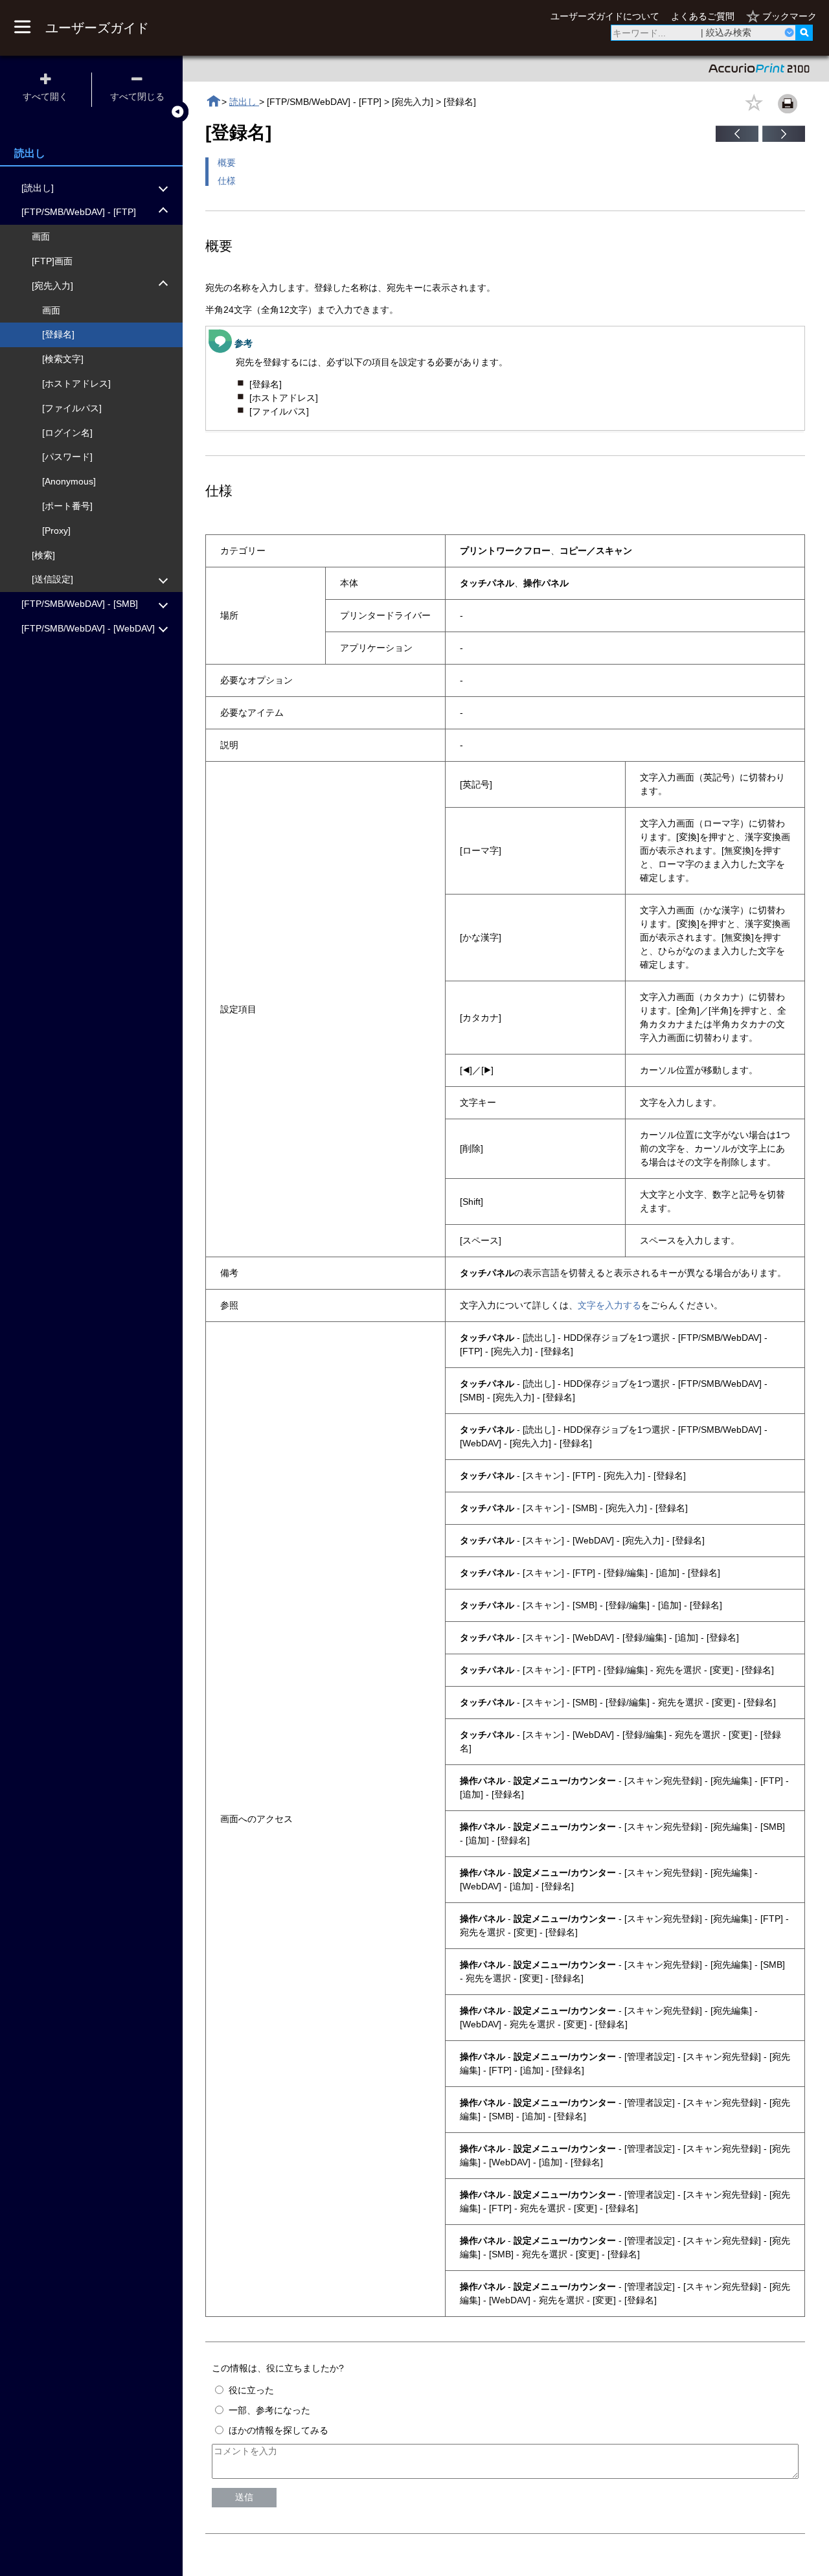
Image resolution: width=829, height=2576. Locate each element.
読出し (244, 102)
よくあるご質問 (703, 16)
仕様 (227, 181)
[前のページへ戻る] (737, 139)
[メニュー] (22, 28)
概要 (227, 163)
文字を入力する (609, 1305)
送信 (244, 2497)
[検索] (804, 33)
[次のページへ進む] (784, 139)
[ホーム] (213, 101)
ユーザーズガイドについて (605, 16)
